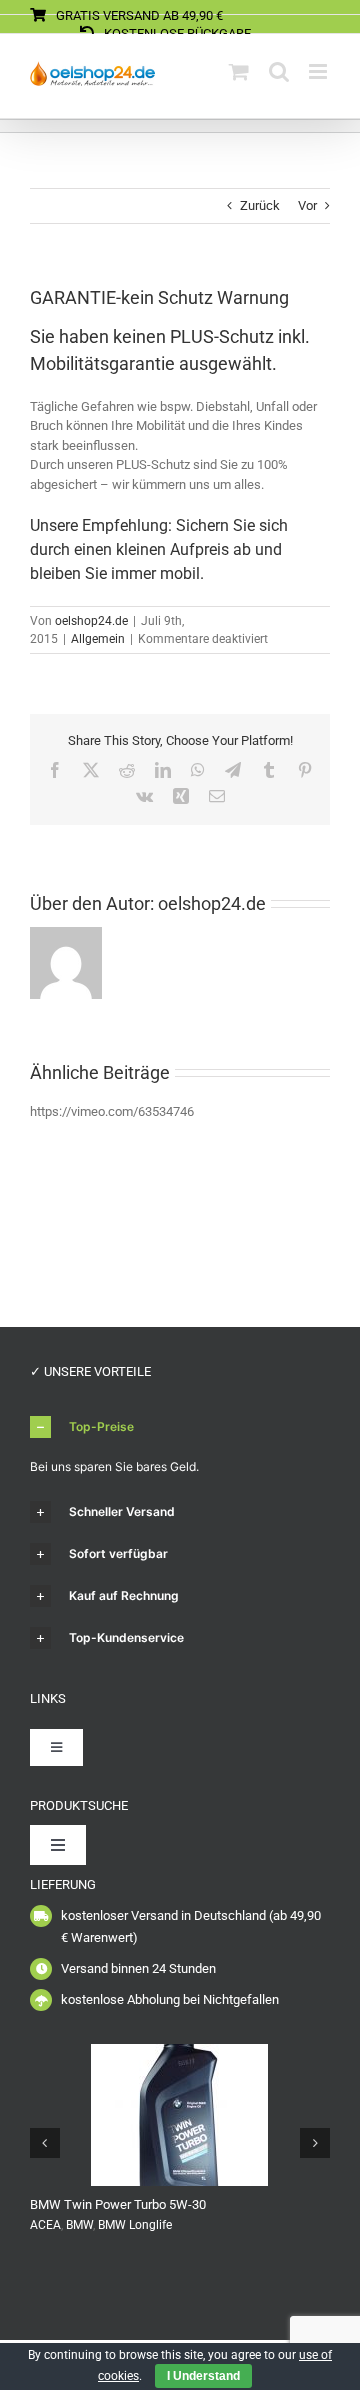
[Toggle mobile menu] (319, 71)
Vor (307, 205)
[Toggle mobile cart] (239, 71)
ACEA (45, 2225)
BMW (79, 2225)
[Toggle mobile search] (279, 71)
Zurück (260, 205)
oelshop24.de (91, 621)
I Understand (203, 2376)
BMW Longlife (135, 2225)
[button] (180, 1427)
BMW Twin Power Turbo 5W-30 (118, 2204)
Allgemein (98, 639)
